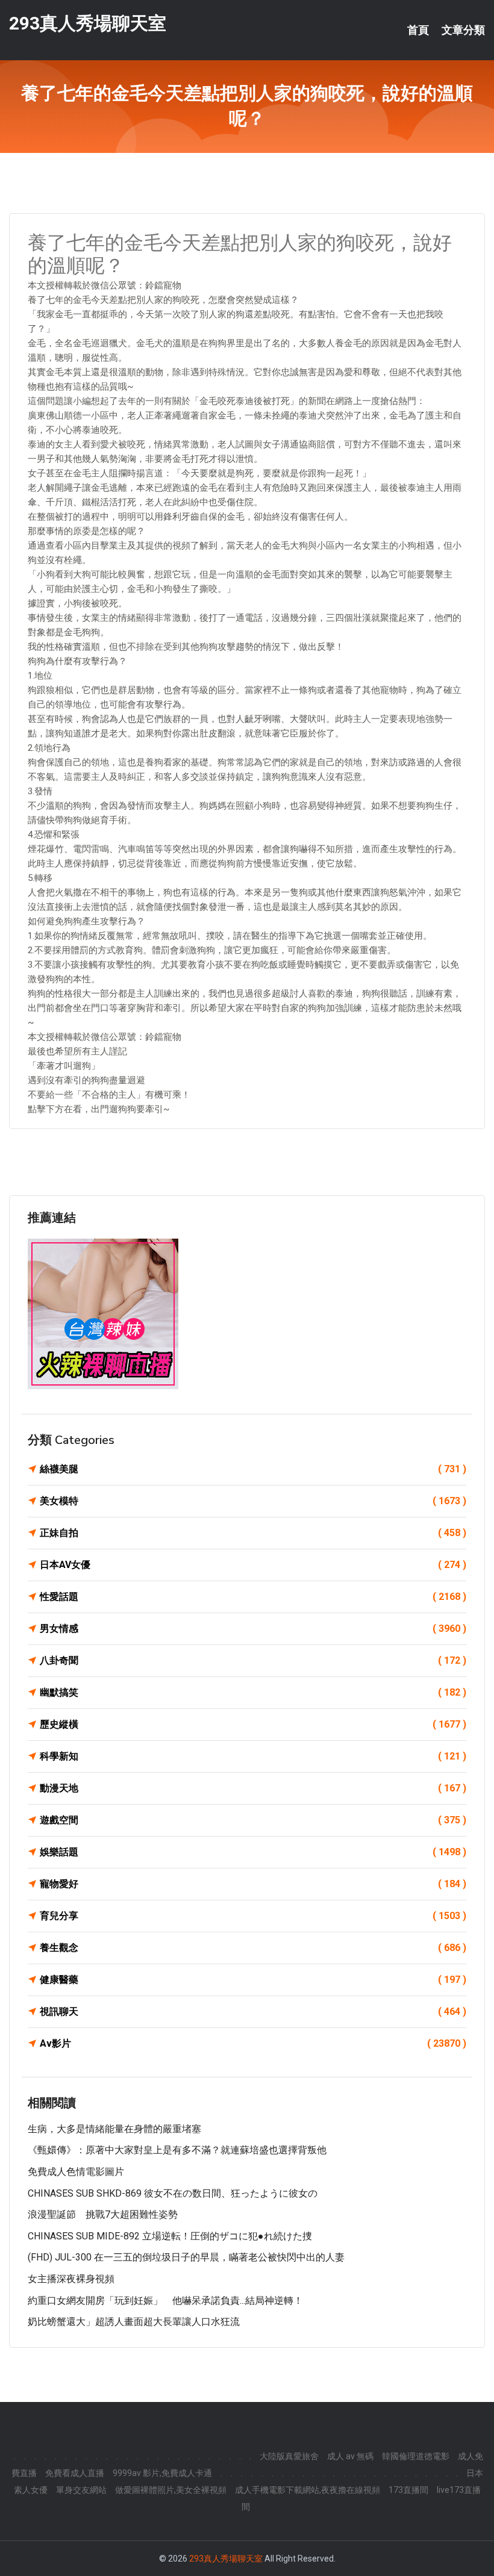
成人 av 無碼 (350, 2456)
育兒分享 (253, 1916)
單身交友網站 (81, 2490)
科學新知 (253, 1756)
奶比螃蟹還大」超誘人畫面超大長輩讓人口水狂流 (134, 2322)
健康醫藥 (253, 1980)
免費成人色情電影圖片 (76, 2172)
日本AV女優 (253, 1565)
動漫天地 (253, 1788)
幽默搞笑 (253, 1692)
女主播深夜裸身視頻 (71, 2279)
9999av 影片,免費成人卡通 (162, 2473)
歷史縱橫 (253, 1724)
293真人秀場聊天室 (88, 23)
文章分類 (463, 30)
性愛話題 (253, 1597)
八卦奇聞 (253, 1660)
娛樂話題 (253, 1852)
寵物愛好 (253, 1884)
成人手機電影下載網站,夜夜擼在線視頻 (308, 2490)
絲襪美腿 (253, 1469)
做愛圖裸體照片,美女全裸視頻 (171, 2490)
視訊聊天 (253, 2011)
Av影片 (253, 2043)
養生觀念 (253, 1948)
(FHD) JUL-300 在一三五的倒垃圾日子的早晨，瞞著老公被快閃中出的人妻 (186, 2257)
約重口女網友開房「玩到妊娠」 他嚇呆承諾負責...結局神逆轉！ (165, 2301)
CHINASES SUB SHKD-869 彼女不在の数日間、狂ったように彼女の (173, 2193)
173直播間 (408, 2490)
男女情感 (253, 1629)
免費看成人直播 (75, 2473)
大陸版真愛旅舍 (289, 2456)
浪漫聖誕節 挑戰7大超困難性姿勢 (103, 2214)
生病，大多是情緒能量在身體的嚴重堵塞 (114, 2129)
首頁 (418, 30)
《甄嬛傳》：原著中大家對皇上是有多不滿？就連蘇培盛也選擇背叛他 (177, 2150)
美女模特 (253, 1501)
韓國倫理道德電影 (416, 2456)
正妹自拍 (253, 1533)
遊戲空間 (253, 1820)
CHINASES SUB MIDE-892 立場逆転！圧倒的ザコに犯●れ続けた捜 (170, 2236)
